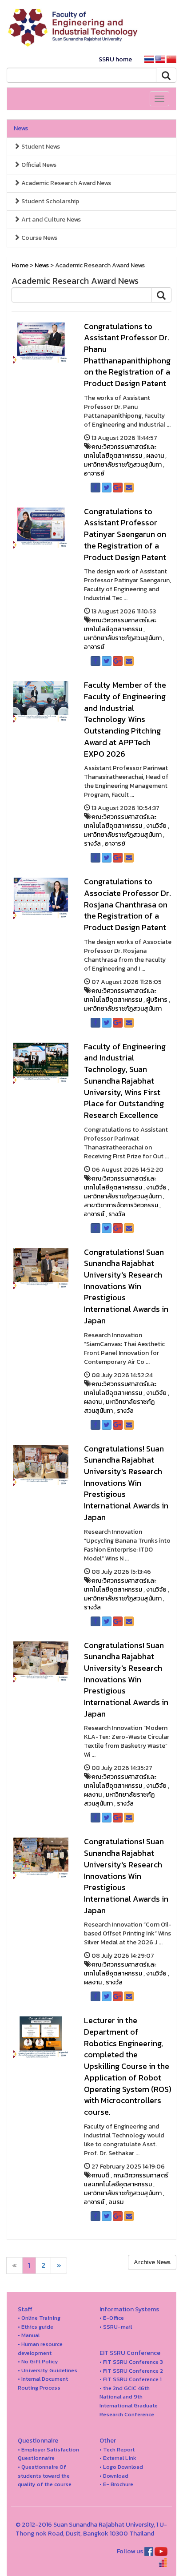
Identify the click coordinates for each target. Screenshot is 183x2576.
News (21, 128)
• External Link (118, 2458)
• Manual (29, 2335)
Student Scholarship (50, 201)
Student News (40, 147)
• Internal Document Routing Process (43, 2383)
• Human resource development (40, 2348)
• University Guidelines (48, 2370)
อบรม (116, 2202)
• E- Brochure (116, 2484)
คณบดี (100, 2175)
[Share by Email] (129, 488)
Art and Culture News (50, 220)
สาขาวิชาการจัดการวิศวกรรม (121, 1205)
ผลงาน (155, 456)
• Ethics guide (36, 2327)
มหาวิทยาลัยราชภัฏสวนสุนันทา (123, 465)
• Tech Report (117, 2449)
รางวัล (92, 844)
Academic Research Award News (66, 183)
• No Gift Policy (38, 2361)
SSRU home (115, 59)
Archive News (152, 2262)
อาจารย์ (94, 474)
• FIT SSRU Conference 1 (131, 2379)
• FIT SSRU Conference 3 (131, 2362)
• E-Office (112, 2318)
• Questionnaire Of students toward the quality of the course (45, 2475)
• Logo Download (121, 2467)
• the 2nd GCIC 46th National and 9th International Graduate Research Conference (129, 2401)
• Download (114, 2476)
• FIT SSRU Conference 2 (131, 2371)
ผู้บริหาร (157, 1000)
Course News (39, 238)
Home (20, 265)
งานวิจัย (156, 826)
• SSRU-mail (116, 2327)
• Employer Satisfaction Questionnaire (48, 2454)
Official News (38, 165)
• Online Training (39, 2318)
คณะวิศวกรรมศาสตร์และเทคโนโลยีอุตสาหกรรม (120, 451)
